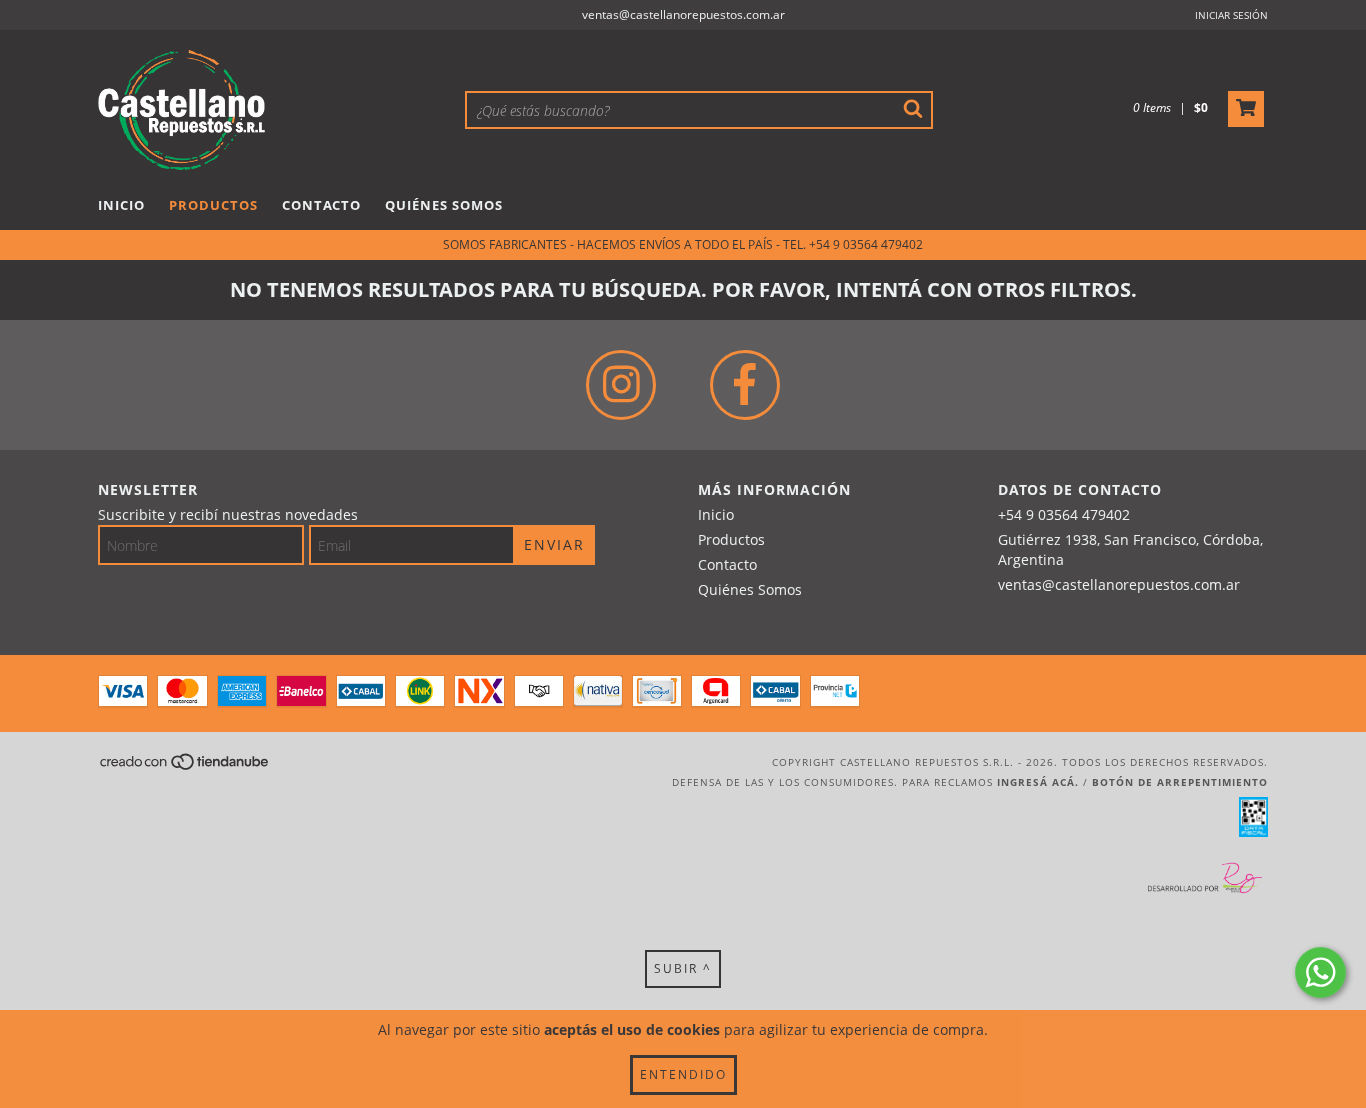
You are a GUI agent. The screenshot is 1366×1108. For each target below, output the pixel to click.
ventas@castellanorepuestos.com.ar (683, 14)
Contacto (321, 205)
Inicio (121, 205)
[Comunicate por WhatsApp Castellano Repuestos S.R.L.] (1320, 972)
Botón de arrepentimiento (1180, 782)
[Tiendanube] (185, 767)
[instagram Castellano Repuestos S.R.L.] (621, 385)
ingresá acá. (1038, 782)
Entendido (683, 1074)
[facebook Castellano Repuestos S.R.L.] (745, 385)
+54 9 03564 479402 (1064, 514)
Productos (213, 205)
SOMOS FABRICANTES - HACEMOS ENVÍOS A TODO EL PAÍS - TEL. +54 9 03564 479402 (683, 244)
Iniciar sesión (1231, 15)
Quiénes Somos (444, 205)
